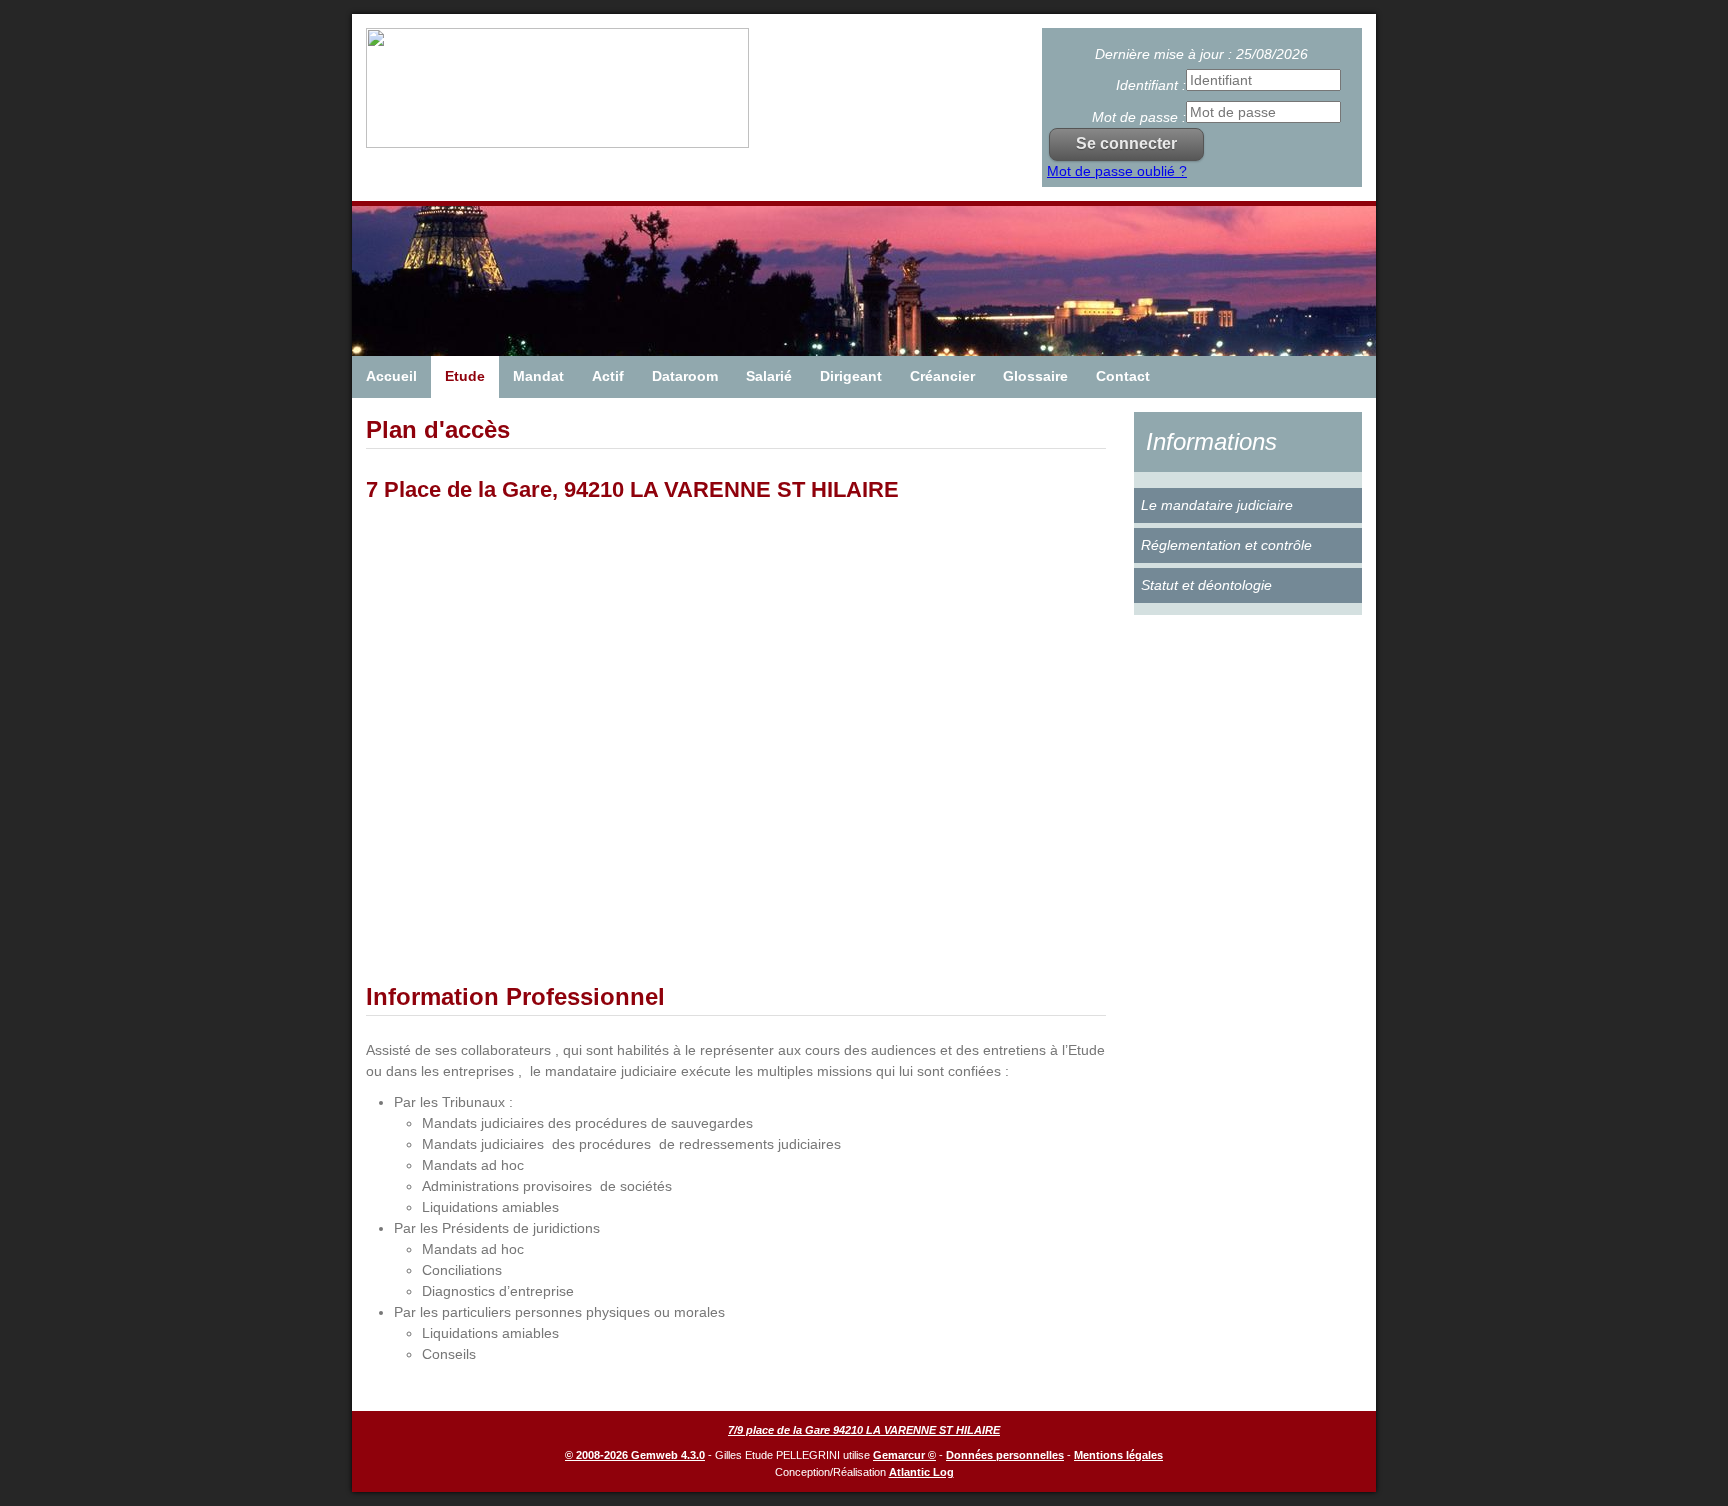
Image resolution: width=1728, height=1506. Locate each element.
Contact (1123, 376)
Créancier (942, 376)
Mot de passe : (1139, 117)
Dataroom (685, 376)
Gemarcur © (904, 1455)
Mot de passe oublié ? (1117, 171)
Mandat (538, 376)
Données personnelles (1005, 1455)
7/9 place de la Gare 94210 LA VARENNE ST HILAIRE (864, 1430)
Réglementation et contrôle (1226, 545)
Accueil (391, 376)
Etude (465, 376)
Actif (608, 376)
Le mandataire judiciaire (1217, 505)
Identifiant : (1151, 85)
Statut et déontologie (1206, 585)
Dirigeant (851, 376)
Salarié (769, 376)
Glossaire (1035, 376)
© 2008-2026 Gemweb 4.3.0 (635, 1455)
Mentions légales (1118, 1455)
